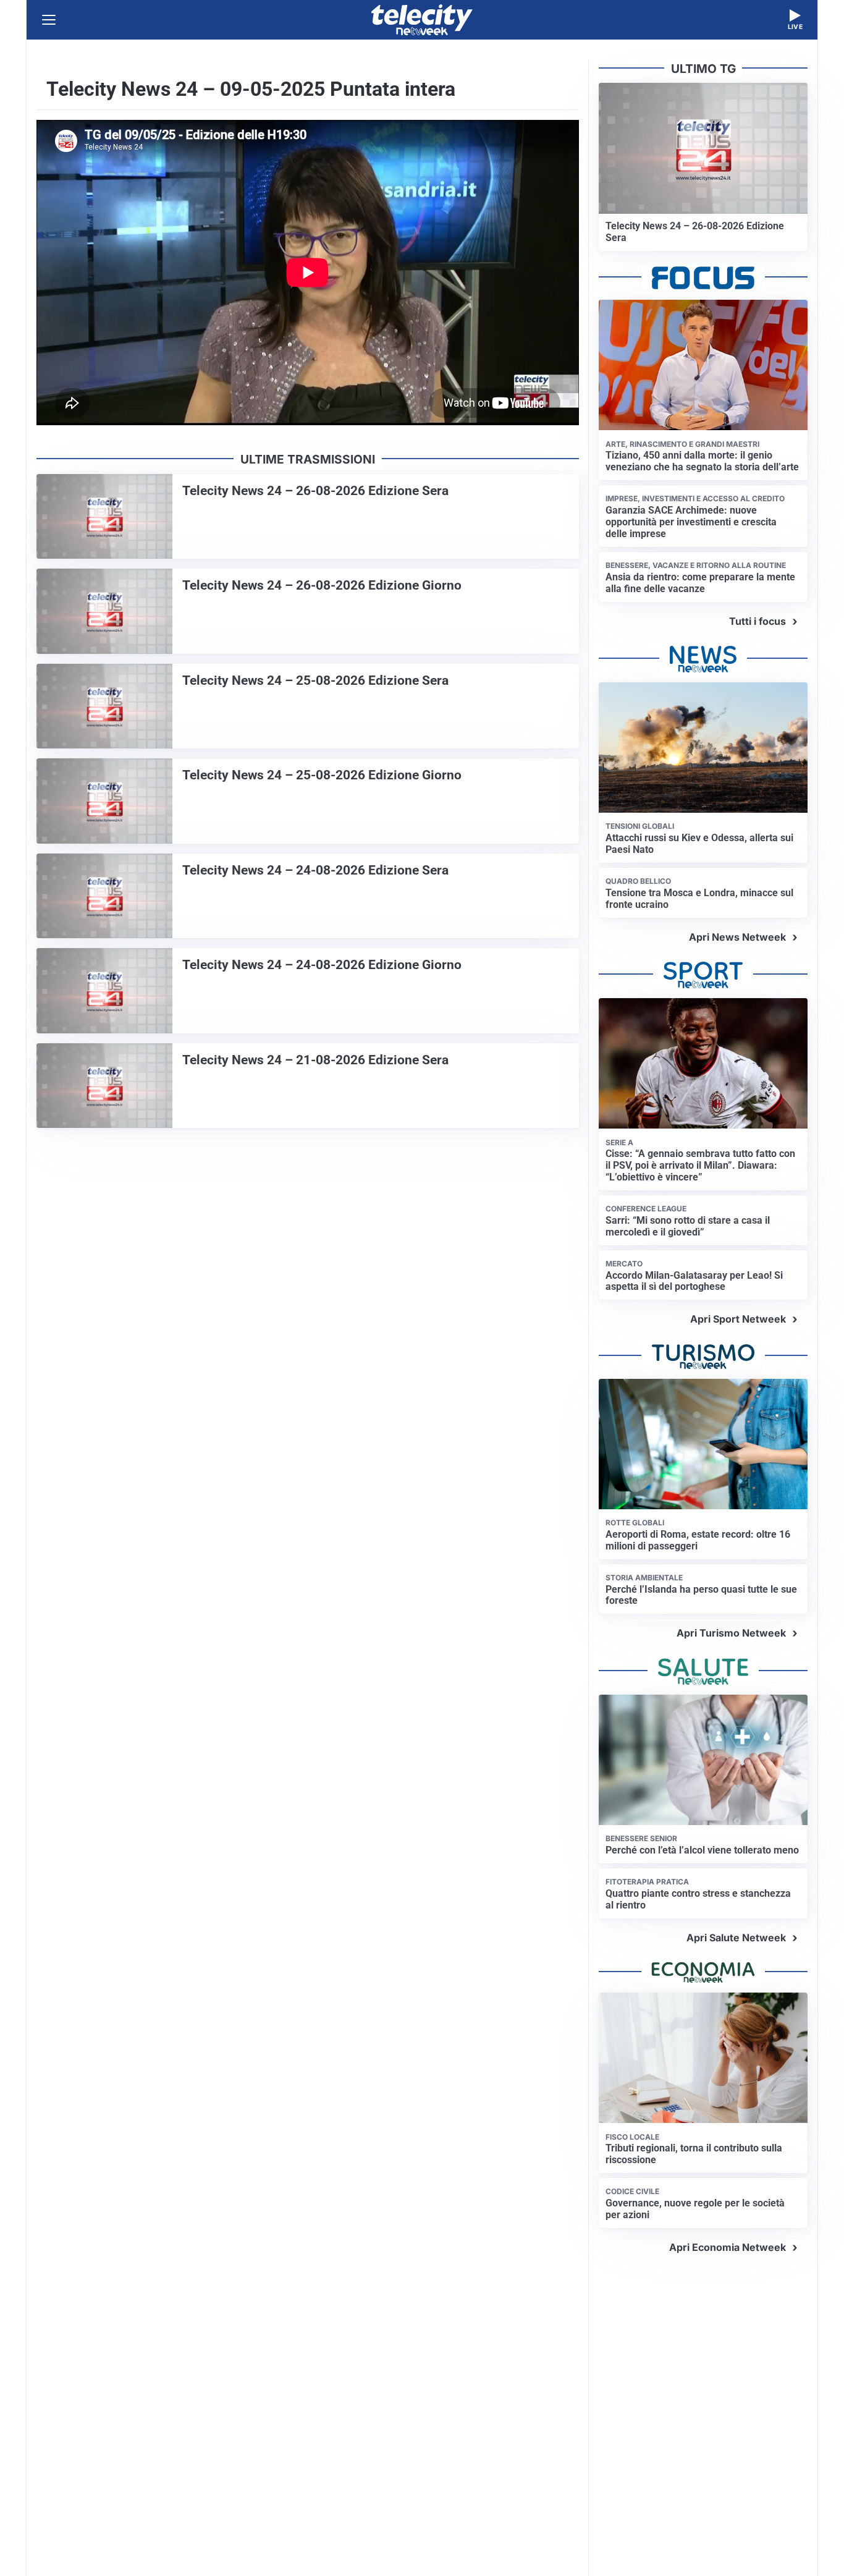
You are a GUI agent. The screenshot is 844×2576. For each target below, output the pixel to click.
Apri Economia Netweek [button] (728, 2247)
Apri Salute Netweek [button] (736, 1938)
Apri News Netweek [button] (737, 937)
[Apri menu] (49, 20)
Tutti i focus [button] (757, 621)
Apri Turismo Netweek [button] (731, 1633)
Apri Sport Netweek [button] (738, 1319)
